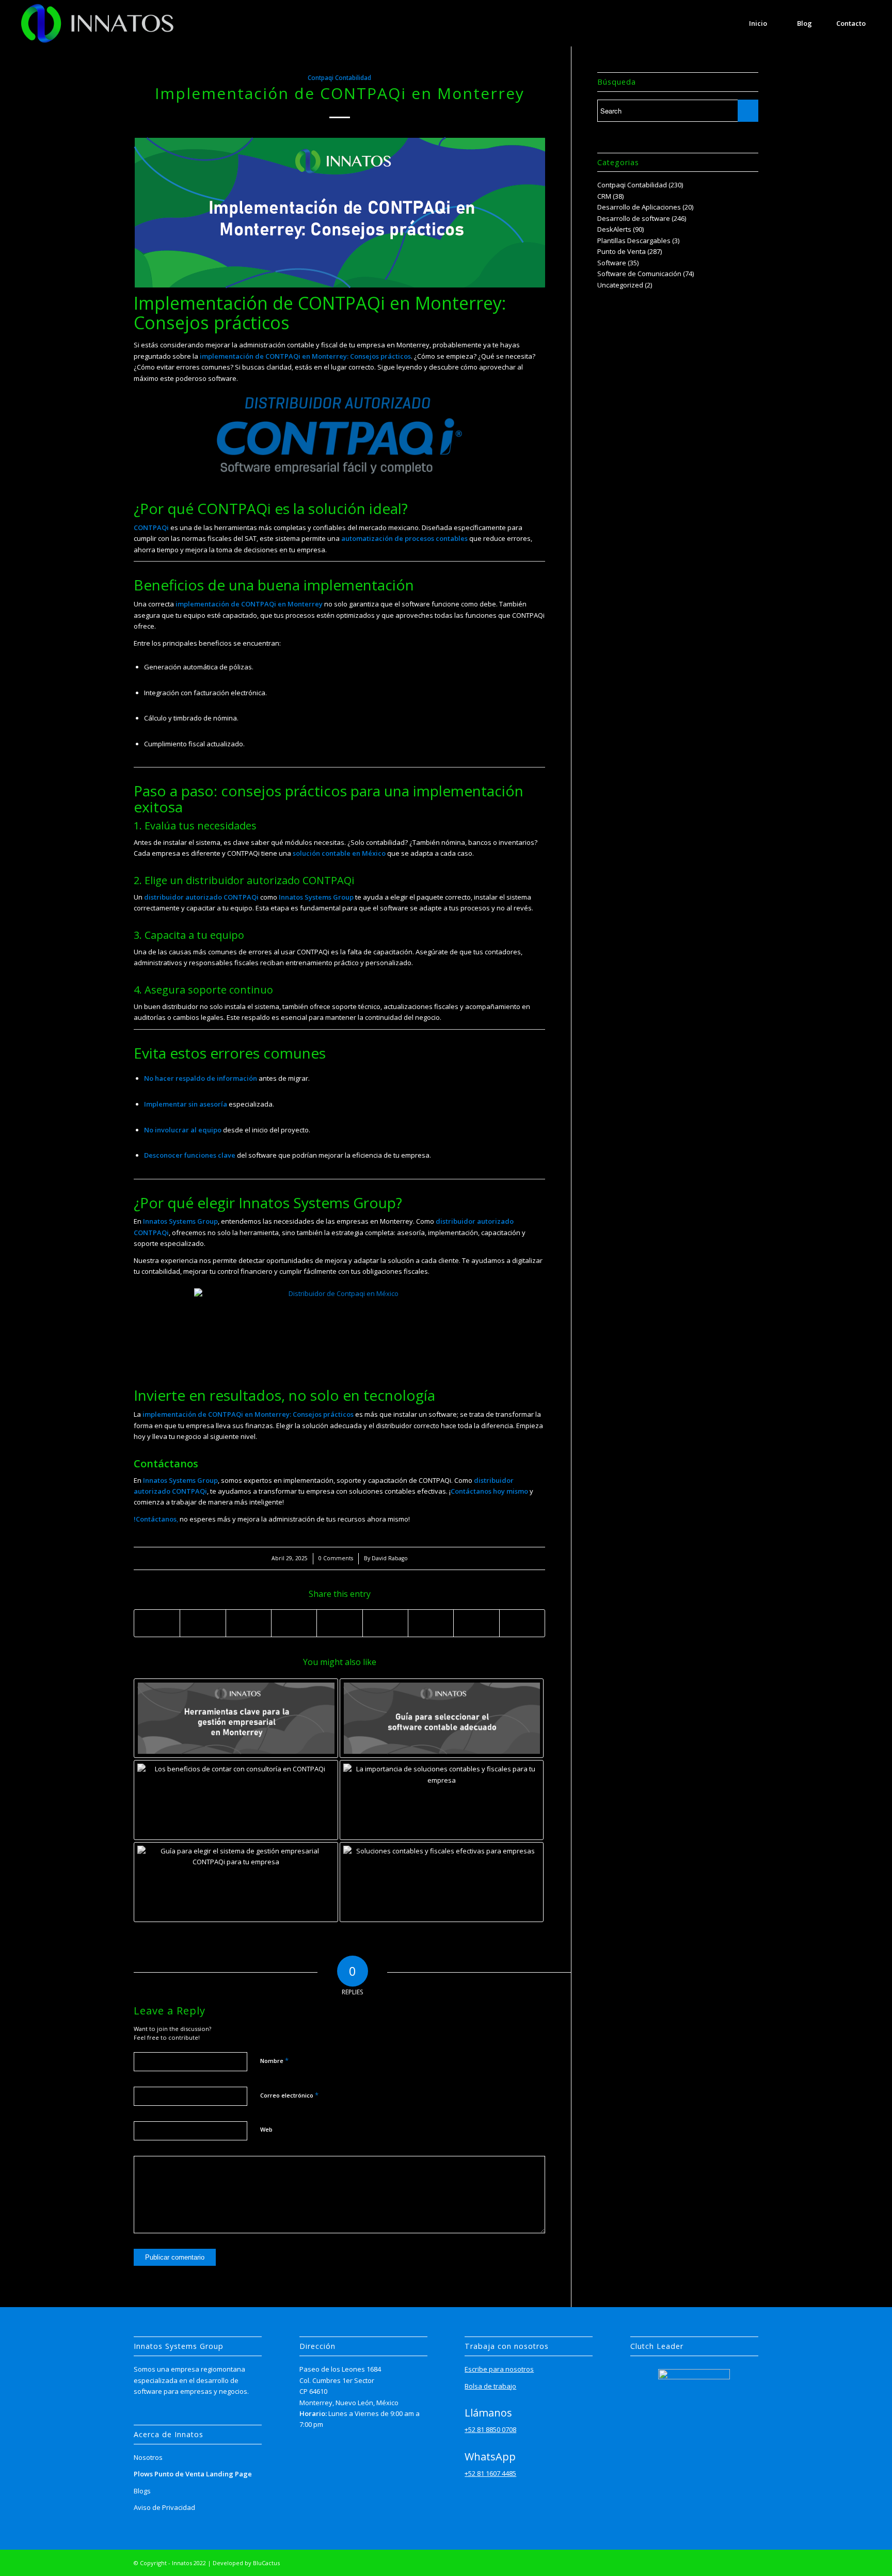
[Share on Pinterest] (294, 1623)
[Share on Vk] (431, 1623)
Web (266, 2129)
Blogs (142, 2491)
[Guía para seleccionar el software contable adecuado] (442, 1718)
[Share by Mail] (522, 1623)
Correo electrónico (289, 2095)
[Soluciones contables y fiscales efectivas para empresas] (442, 1882)
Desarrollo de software (634, 218)
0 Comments (336, 1558)
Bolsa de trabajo (490, 2386)
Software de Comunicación (639, 274)
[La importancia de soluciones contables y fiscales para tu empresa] (442, 1800)
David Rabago (390, 1558)
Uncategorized (620, 285)
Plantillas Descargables (634, 241)
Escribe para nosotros (499, 2369)
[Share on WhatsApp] (249, 1623)
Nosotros (148, 2457)
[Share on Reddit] (476, 1623)
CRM (604, 196)
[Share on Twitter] (203, 1623)
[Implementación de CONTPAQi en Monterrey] (339, 213)
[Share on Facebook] (157, 1623)
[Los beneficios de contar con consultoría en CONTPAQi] (236, 1800)
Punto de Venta (622, 251)
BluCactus (266, 2563)
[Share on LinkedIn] (339, 1623)
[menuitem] (758, 23)
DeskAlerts (614, 229)
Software (612, 263)
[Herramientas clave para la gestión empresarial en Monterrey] (236, 1718)
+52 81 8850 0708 (490, 2429)
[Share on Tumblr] (385, 1623)
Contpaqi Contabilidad (339, 77)
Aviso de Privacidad (164, 2507)
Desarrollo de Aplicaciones (639, 207)
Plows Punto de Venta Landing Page (193, 2474)
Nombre (274, 2060)
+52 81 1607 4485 (490, 2473)
